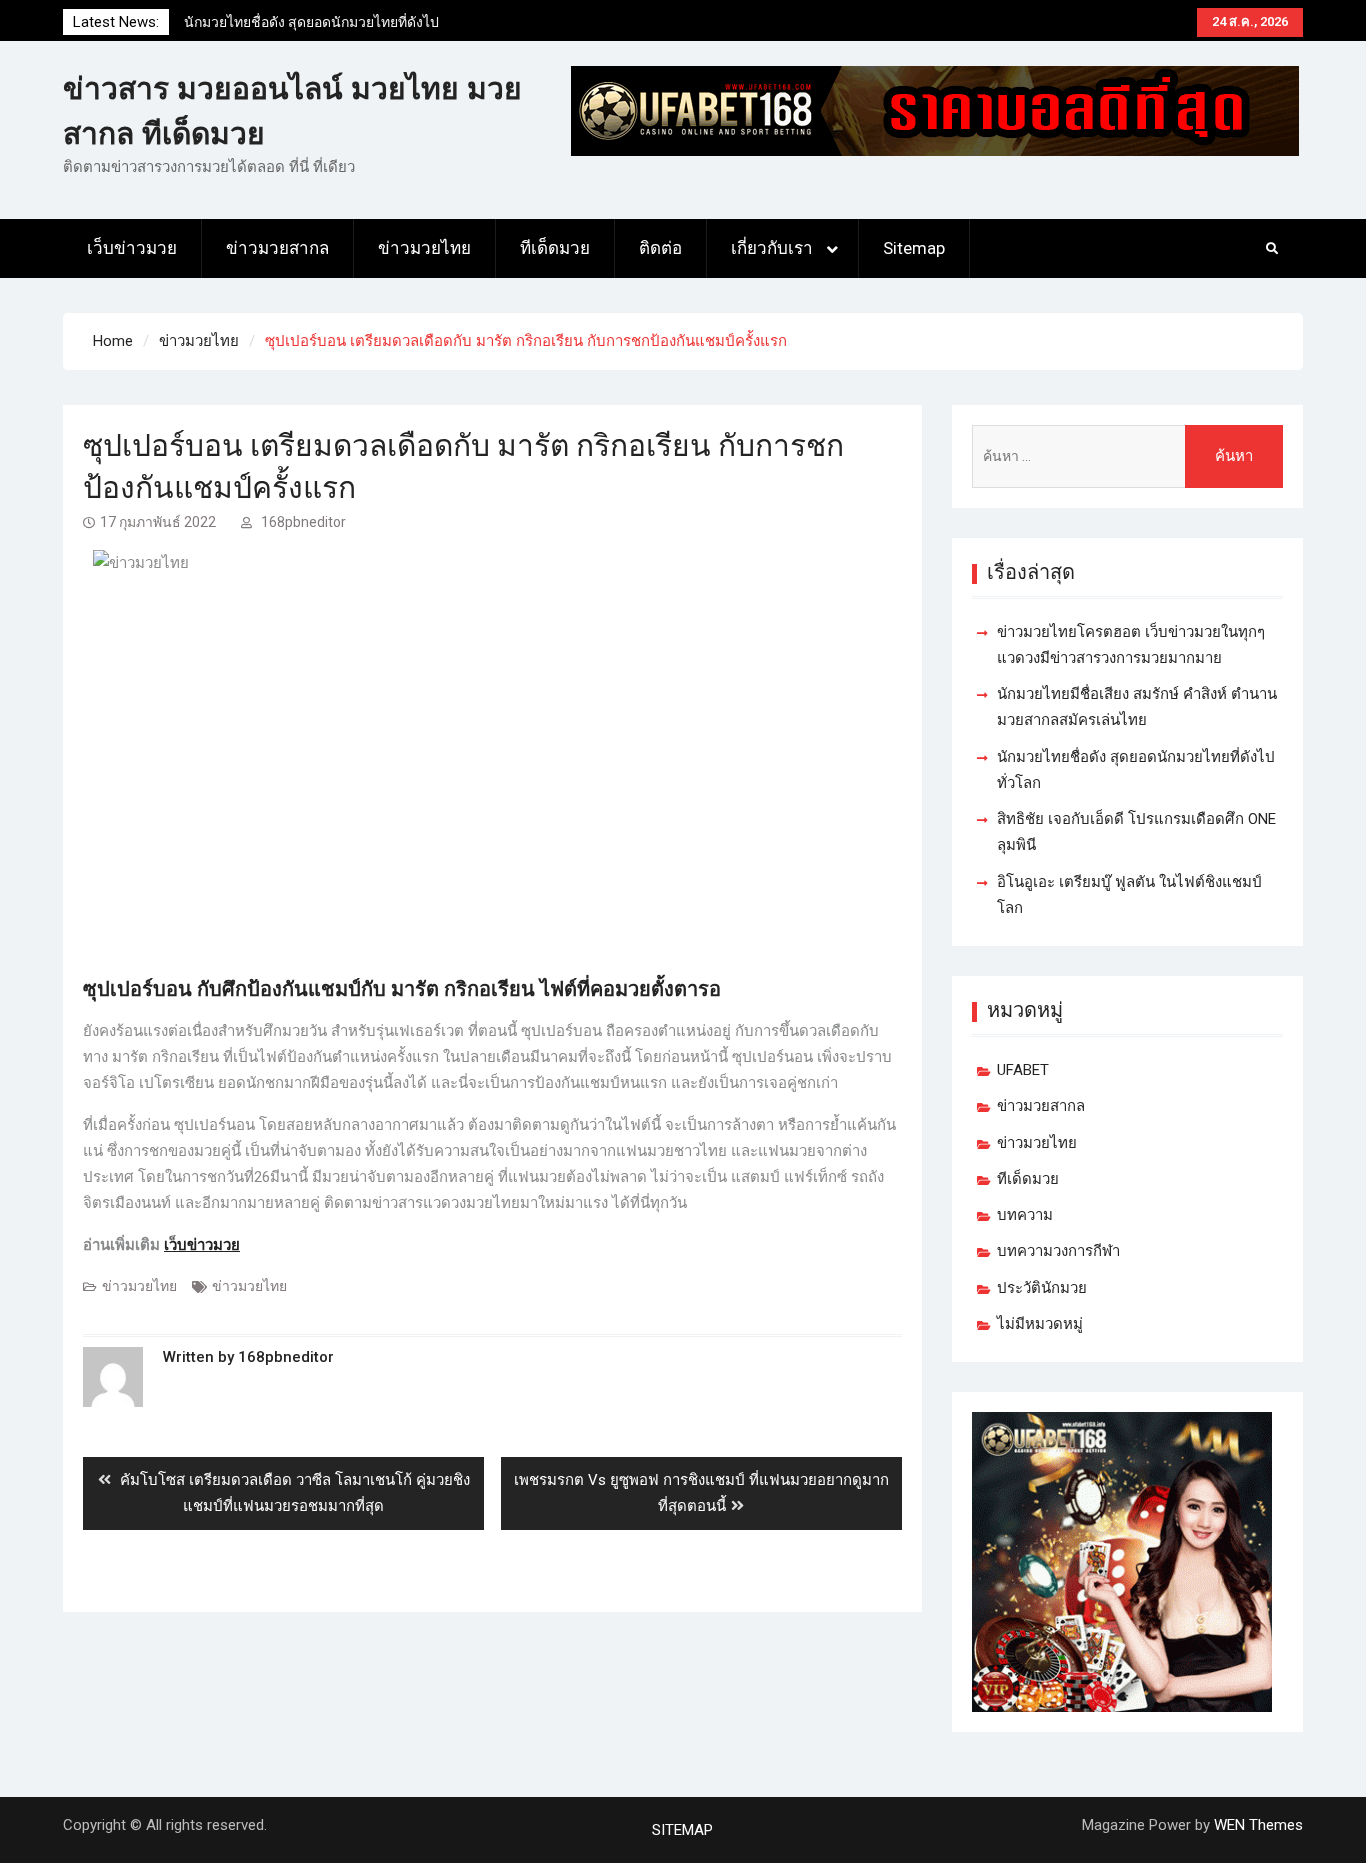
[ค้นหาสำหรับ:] (1127, 456)
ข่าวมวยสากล (277, 248)
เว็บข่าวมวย (132, 248)
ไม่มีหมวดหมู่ (1040, 1324)
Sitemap (914, 248)
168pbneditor (303, 522)
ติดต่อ (660, 248)
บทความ (1025, 1215)
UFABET (1023, 1070)
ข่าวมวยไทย (424, 248)
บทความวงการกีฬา (1058, 1251)
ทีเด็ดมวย (555, 248)
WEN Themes (1258, 1825)
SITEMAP (682, 1830)
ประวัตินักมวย (1042, 1288)
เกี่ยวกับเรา (772, 248)
